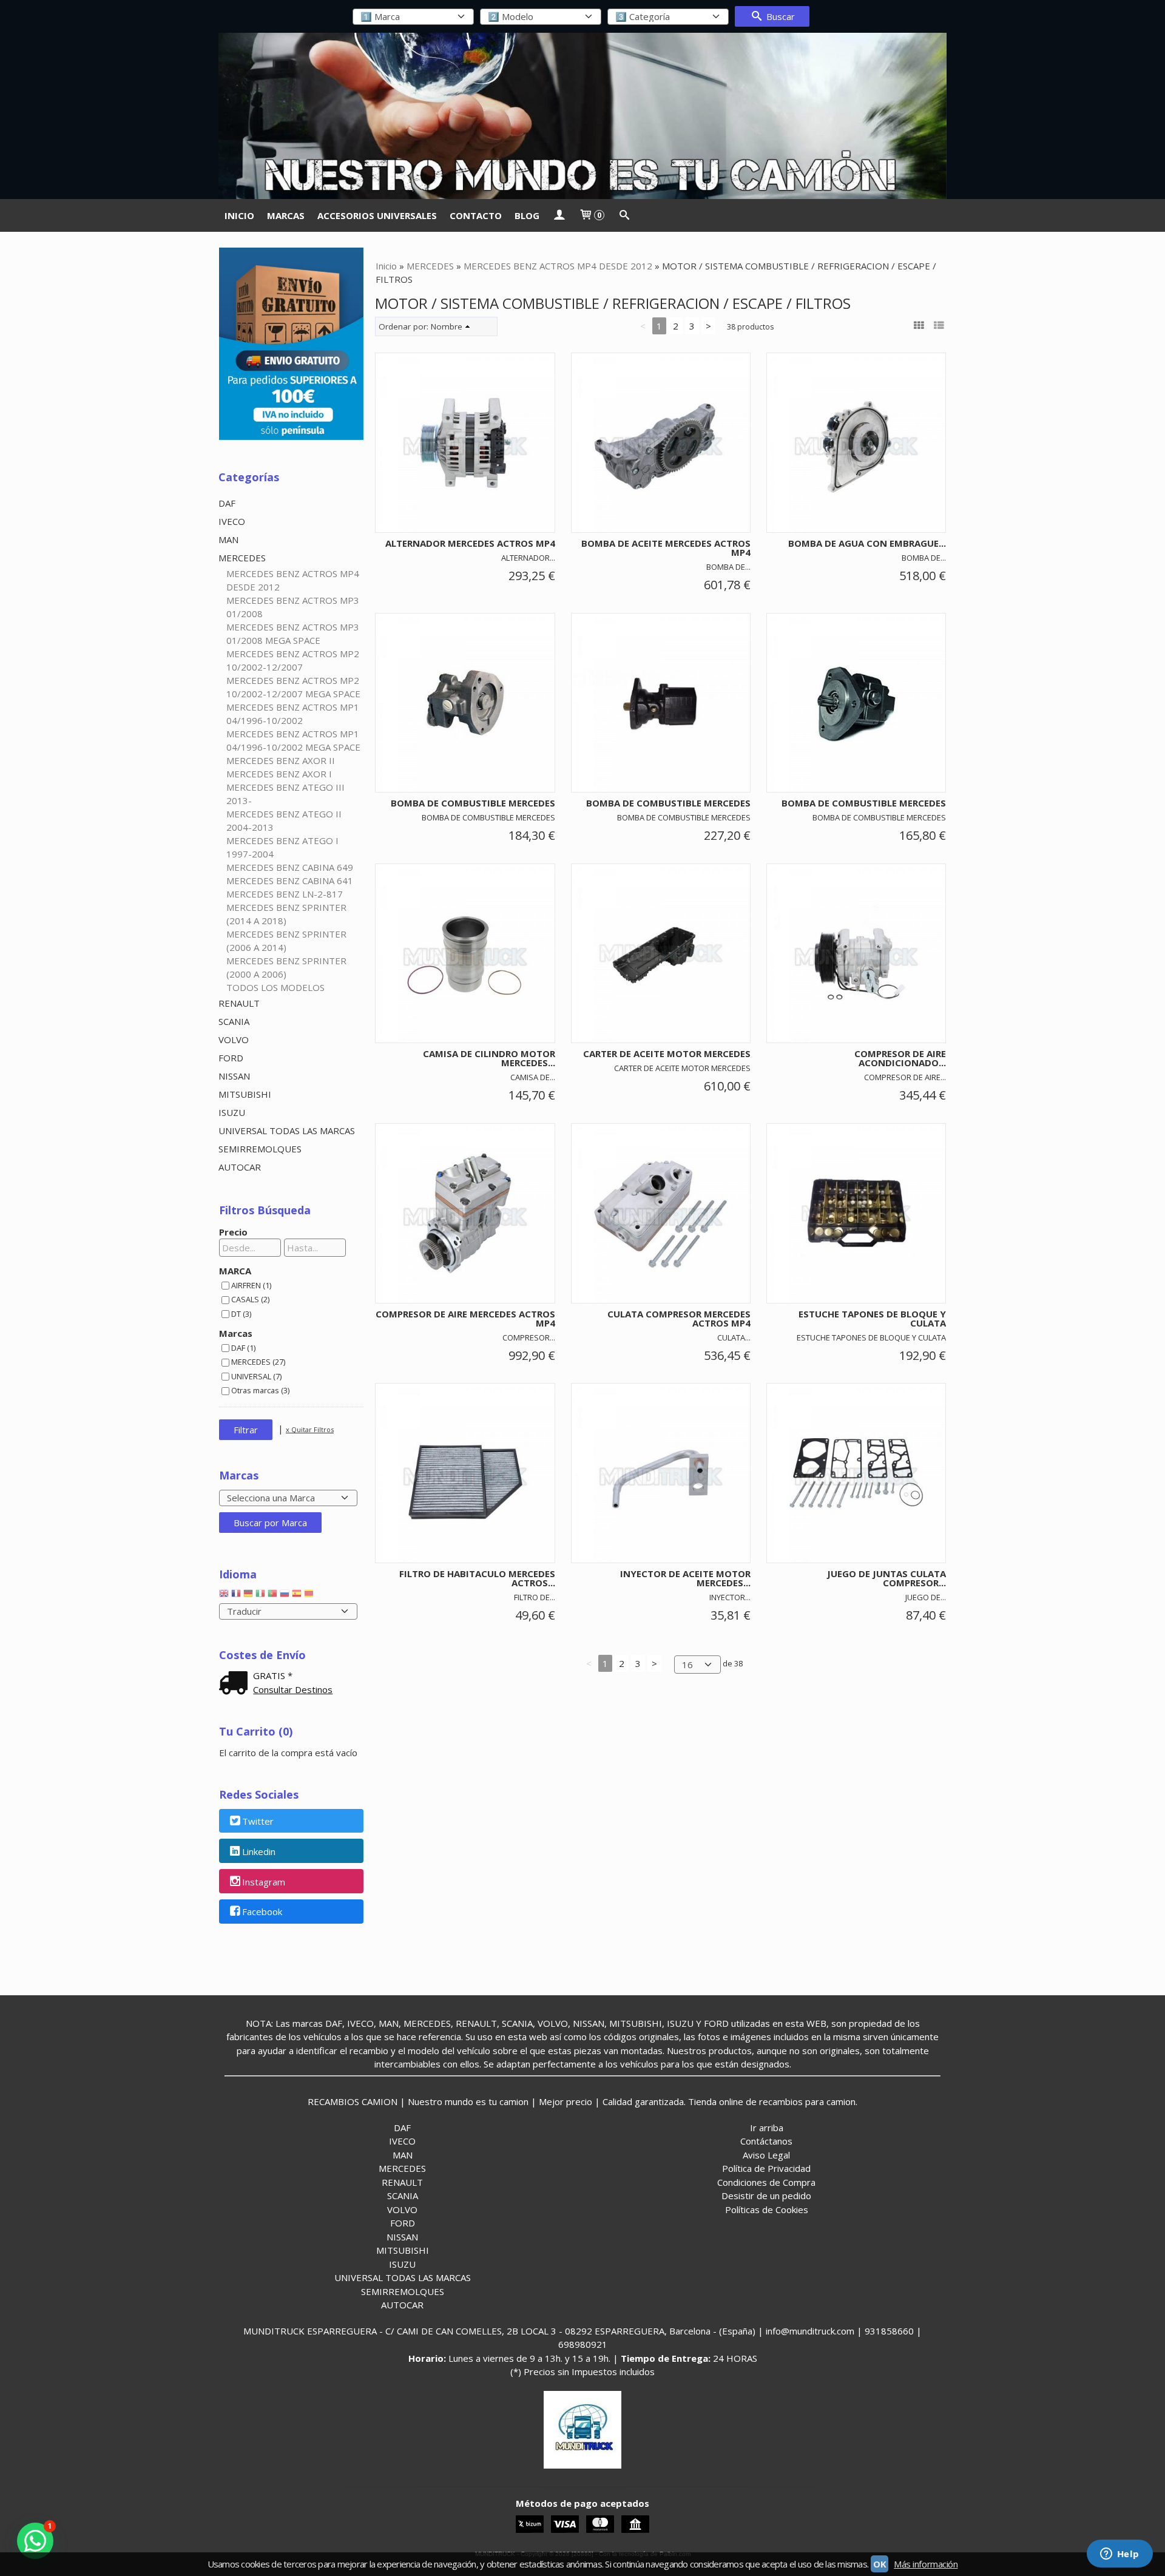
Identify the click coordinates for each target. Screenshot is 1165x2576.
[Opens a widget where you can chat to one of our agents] (1119, 2555)
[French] (236, 1596)
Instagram (264, 1882)
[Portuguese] (272, 1596)
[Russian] (285, 1596)
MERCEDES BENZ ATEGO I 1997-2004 (282, 847)
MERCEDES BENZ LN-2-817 (285, 894)
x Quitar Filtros (310, 1429)
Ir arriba (767, 2128)
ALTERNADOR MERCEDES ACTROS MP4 (470, 543)
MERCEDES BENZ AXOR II (281, 760)
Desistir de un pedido (766, 2196)
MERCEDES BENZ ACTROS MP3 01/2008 (293, 607)
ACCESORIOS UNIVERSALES (377, 215)
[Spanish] (297, 1596)
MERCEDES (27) (258, 1362)
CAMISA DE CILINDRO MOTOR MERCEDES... (489, 1058)
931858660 (889, 2331)
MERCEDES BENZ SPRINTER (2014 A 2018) (286, 914)
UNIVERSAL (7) (256, 1376)
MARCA (235, 1271)
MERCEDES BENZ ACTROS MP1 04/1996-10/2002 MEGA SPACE (293, 740)
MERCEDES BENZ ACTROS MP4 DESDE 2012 (293, 580)
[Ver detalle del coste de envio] (236, 1684)
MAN (228, 539)
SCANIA (234, 1021)
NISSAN (234, 1076)
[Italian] (260, 1596)
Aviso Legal (766, 2155)
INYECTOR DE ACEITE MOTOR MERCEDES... (685, 1578)
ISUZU (232, 1112)
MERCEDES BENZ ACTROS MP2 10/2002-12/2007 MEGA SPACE (293, 687)
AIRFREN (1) (251, 1285)
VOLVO (234, 1040)
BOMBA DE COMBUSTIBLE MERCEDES (473, 803)
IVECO (232, 521)
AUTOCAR (240, 1167)
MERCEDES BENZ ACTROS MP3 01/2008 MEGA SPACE (293, 634)
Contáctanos (766, 2141)
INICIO (239, 215)
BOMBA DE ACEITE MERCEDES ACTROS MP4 (666, 548)
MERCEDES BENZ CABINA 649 (290, 867)
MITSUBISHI (245, 1094)
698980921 (583, 2344)
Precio (233, 1232)
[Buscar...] (624, 215)
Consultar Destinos (293, 1689)
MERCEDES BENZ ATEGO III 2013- (285, 794)
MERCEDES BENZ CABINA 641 (290, 881)
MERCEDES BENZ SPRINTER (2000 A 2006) (286, 967)
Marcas (236, 1333)
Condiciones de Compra (766, 2182)
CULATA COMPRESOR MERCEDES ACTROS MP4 (679, 1318)
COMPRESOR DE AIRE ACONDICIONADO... (900, 1058)
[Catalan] (310, 1596)
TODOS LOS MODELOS (275, 987)
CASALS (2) (250, 1299)
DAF (227, 503)
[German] (248, 1596)
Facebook (262, 1912)
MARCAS (286, 215)
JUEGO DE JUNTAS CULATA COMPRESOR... (886, 1578)
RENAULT (239, 1003)
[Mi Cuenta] (559, 215)
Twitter (258, 1821)
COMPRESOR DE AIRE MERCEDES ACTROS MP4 (465, 1318)
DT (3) (241, 1314)
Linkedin (259, 1851)
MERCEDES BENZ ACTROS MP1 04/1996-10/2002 (293, 714)
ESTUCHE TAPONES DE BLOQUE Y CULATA (872, 1318)
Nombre (447, 326)
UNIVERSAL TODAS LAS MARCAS (287, 1131)
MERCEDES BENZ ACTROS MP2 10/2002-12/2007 (293, 660)
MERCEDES (242, 558)
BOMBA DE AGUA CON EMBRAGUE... (867, 543)
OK (880, 2564)
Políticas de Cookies (767, 2209)
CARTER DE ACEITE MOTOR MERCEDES (667, 1053)
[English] (224, 1596)
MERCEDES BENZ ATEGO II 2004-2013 (284, 820)
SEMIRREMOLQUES (260, 1149)
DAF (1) (243, 1348)
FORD (231, 1058)
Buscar (779, 16)
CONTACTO (476, 215)
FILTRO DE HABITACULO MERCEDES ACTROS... (477, 1578)
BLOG (527, 215)
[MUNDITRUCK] (582, 116)
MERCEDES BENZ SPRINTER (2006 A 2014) (286, 941)
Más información (926, 2564)
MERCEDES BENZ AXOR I (279, 774)
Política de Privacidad (766, 2168)
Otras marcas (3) (260, 1390)
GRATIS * (273, 1675)
